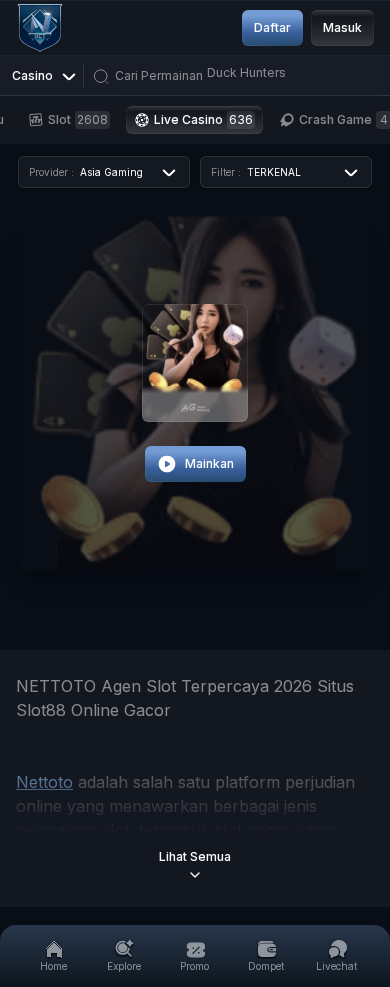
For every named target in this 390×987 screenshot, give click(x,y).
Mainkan (209, 463)
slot (78, 119)
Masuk (342, 27)
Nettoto (44, 782)
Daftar (272, 27)
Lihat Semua (195, 856)
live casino (203, 119)
